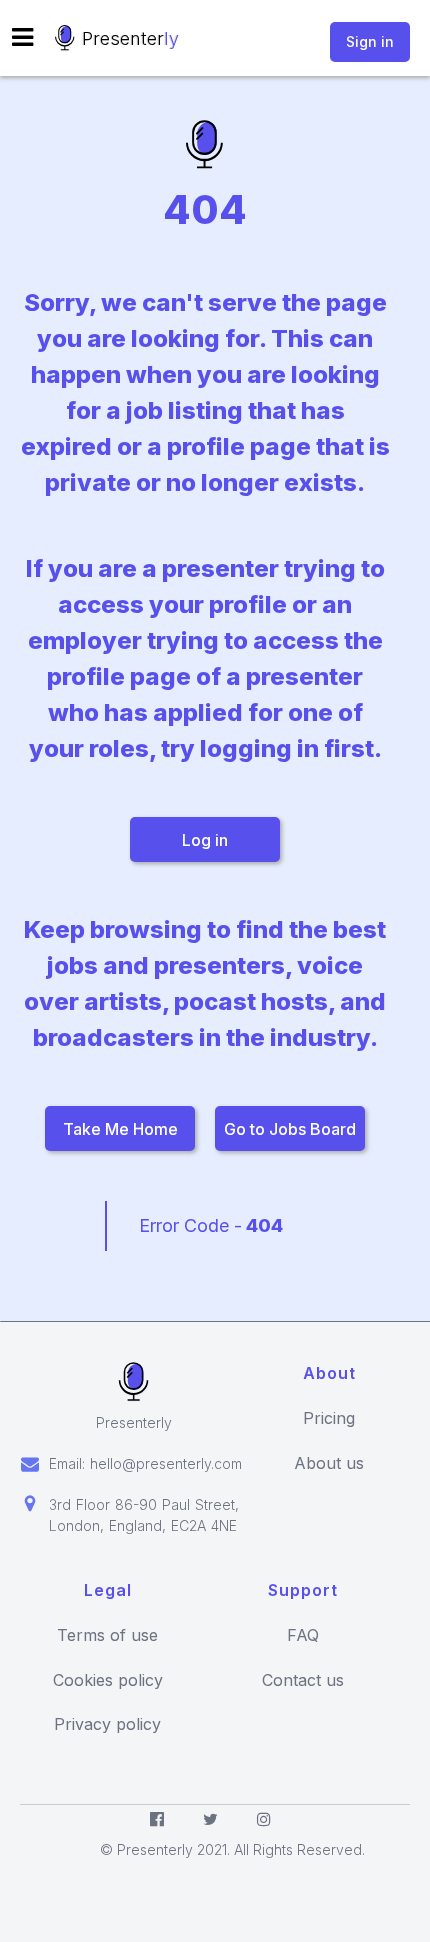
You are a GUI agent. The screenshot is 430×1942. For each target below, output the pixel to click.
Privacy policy (107, 1724)
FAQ (303, 1635)
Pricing (329, 1418)
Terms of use (107, 1635)
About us (329, 1463)
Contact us (303, 1680)
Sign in (370, 41)
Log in (205, 840)
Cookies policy (108, 1680)
